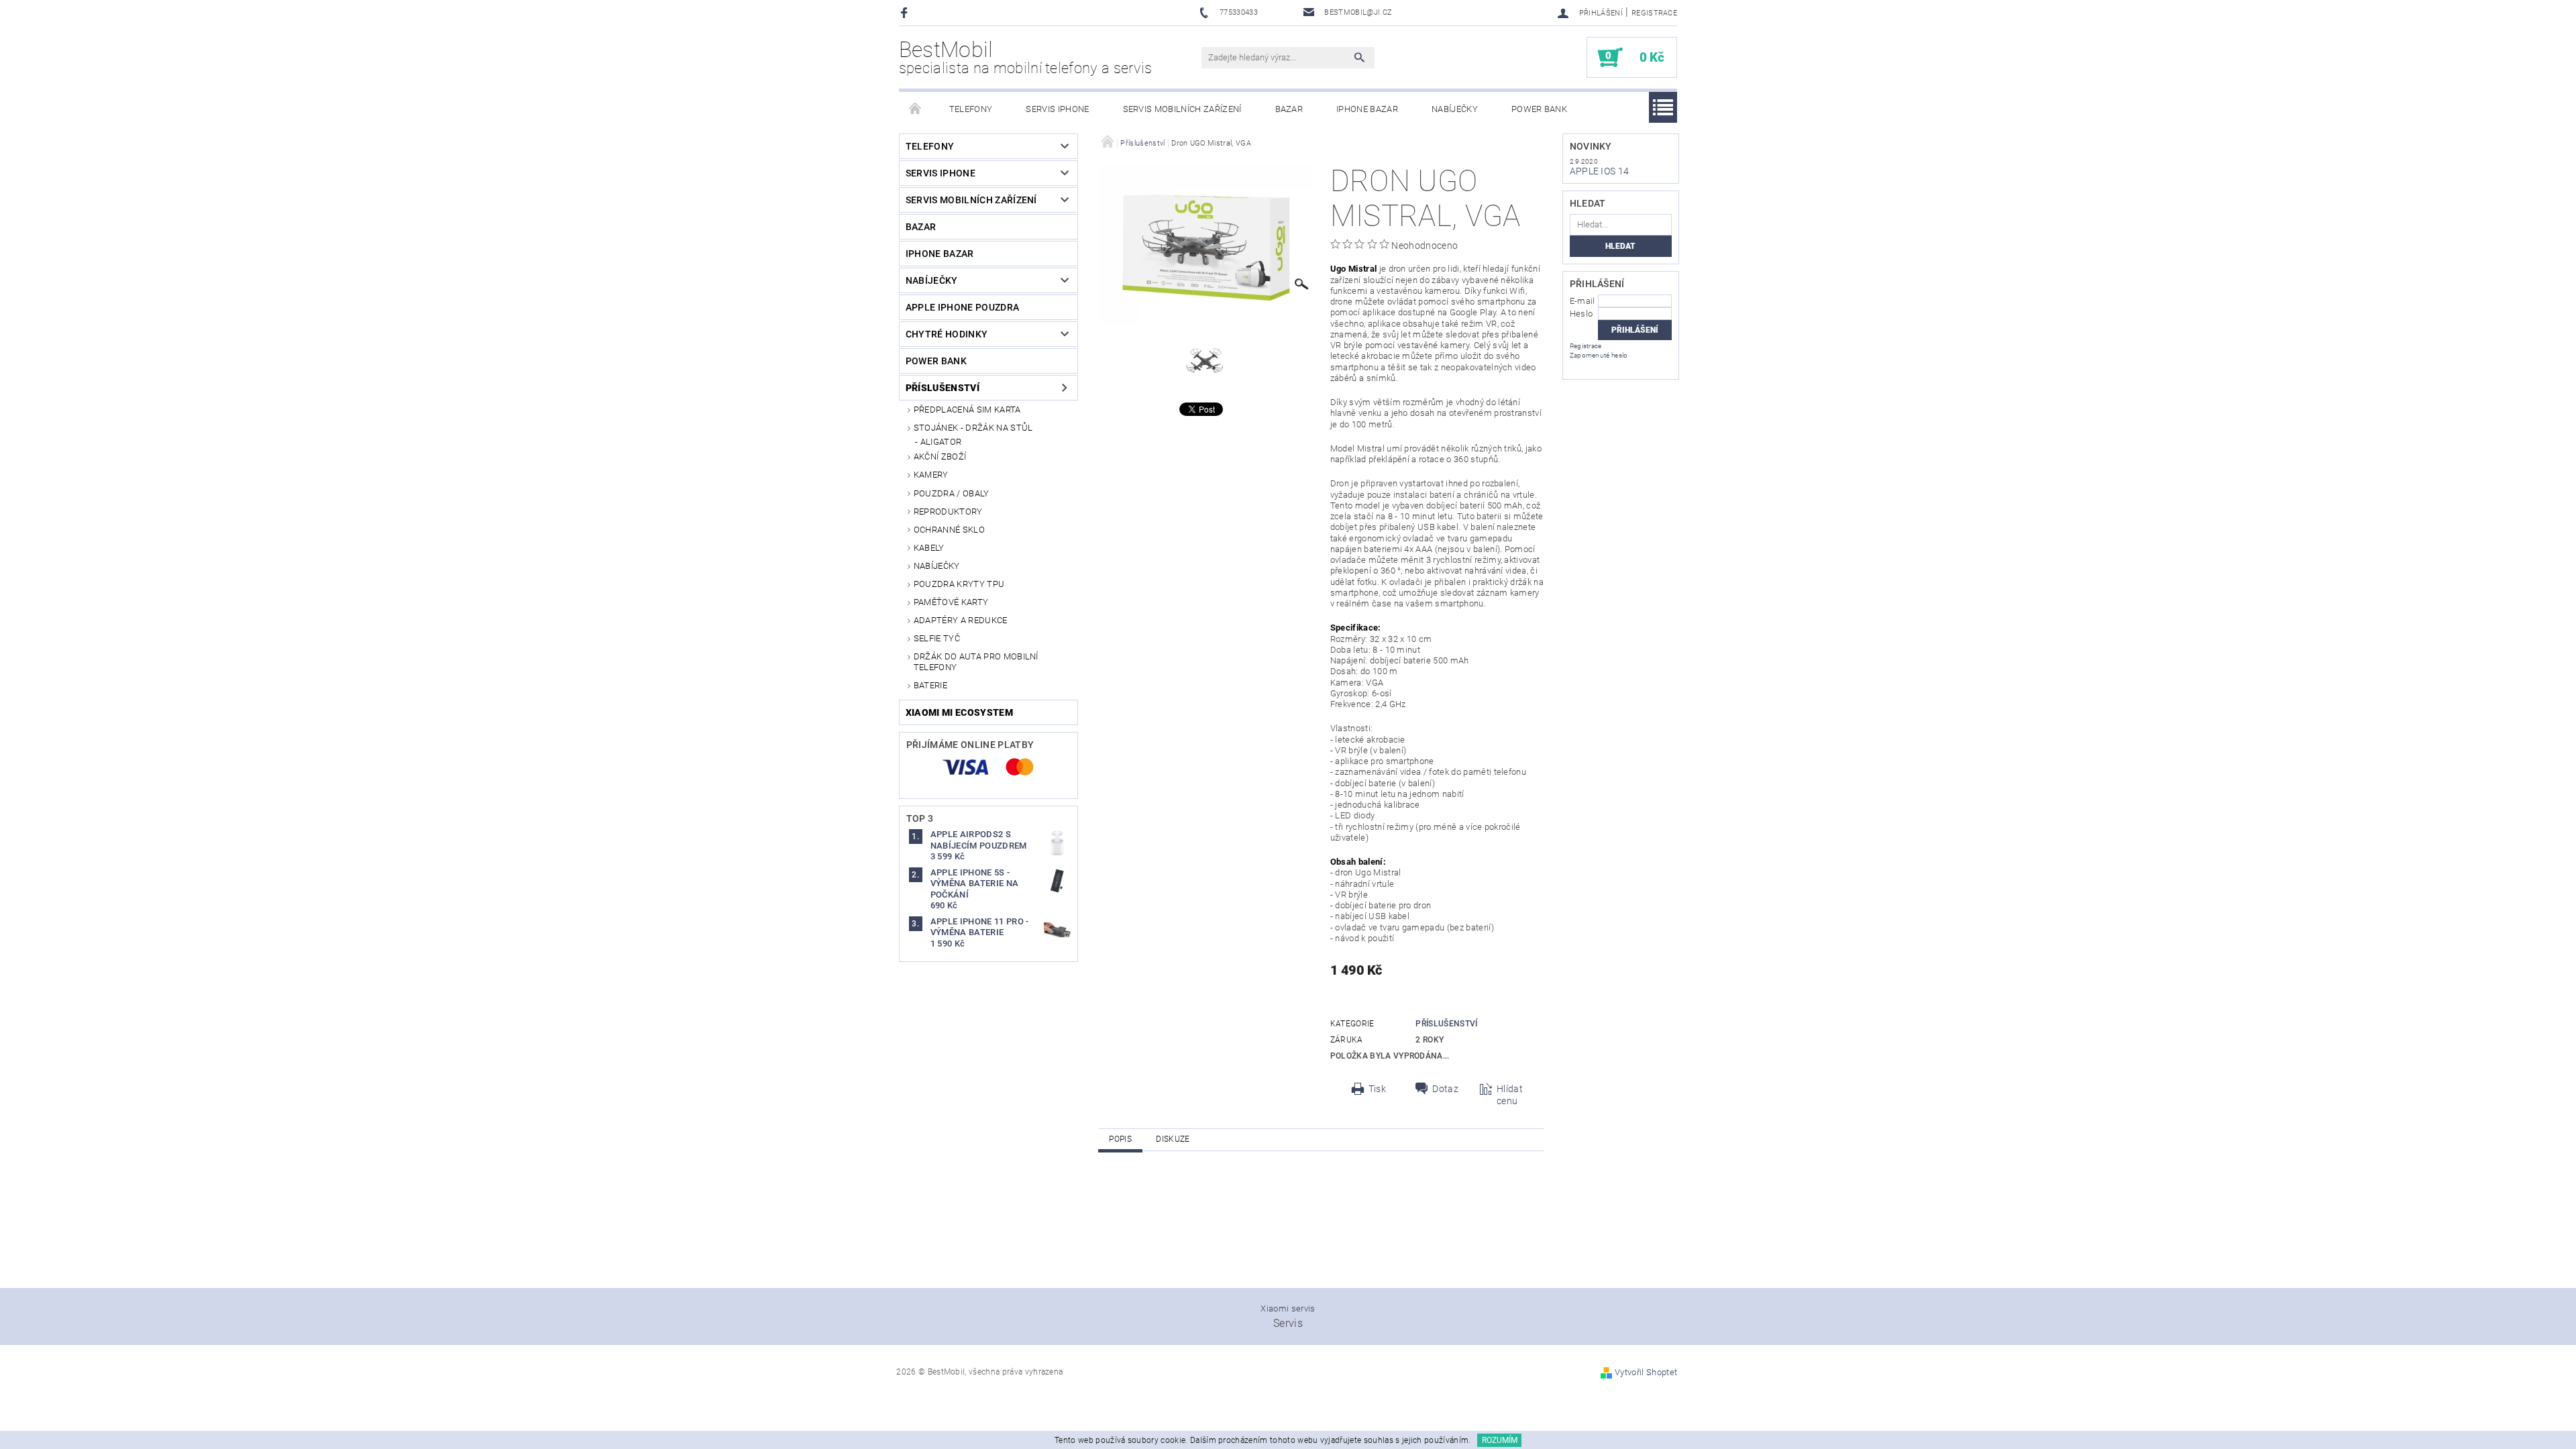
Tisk (1377, 1089)
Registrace (1654, 13)
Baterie (930, 685)
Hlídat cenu (1510, 1095)
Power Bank (1539, 109)
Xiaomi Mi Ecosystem (959, 712)
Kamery (931, 475)
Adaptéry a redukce (961, 620)
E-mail (1582, 301)
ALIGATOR (941, 442)
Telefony (971, 109)
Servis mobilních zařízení (1182, 109)
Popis (1120, 1139)
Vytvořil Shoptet (1646, 1372)
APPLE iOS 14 (1600, 171)
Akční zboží (940, 457)
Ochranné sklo (949, 530)
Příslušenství (943, 388)
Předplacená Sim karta (967, 410)
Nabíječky (1455, 109)
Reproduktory (948, 512)
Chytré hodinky (947, 334)
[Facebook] (906, 12)
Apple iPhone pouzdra (962, 307)
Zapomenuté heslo (1599, 355)
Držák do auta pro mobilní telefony (976, 662)
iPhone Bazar (1367, 109)
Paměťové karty (951, 602)
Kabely (929, 548)
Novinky (1591, 146)
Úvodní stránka (916, 109)
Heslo (1581, 314)
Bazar (1289, 109)
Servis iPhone (1057, 109)
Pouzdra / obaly (952, 493)
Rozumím (1500, 1440)
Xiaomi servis (1288, 1308)
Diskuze (1173, 1139)
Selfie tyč (937, 638)
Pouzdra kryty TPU (959, 584)
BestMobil (1026, 57)
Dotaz (1445, 1089)
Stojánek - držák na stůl (973, 428)
